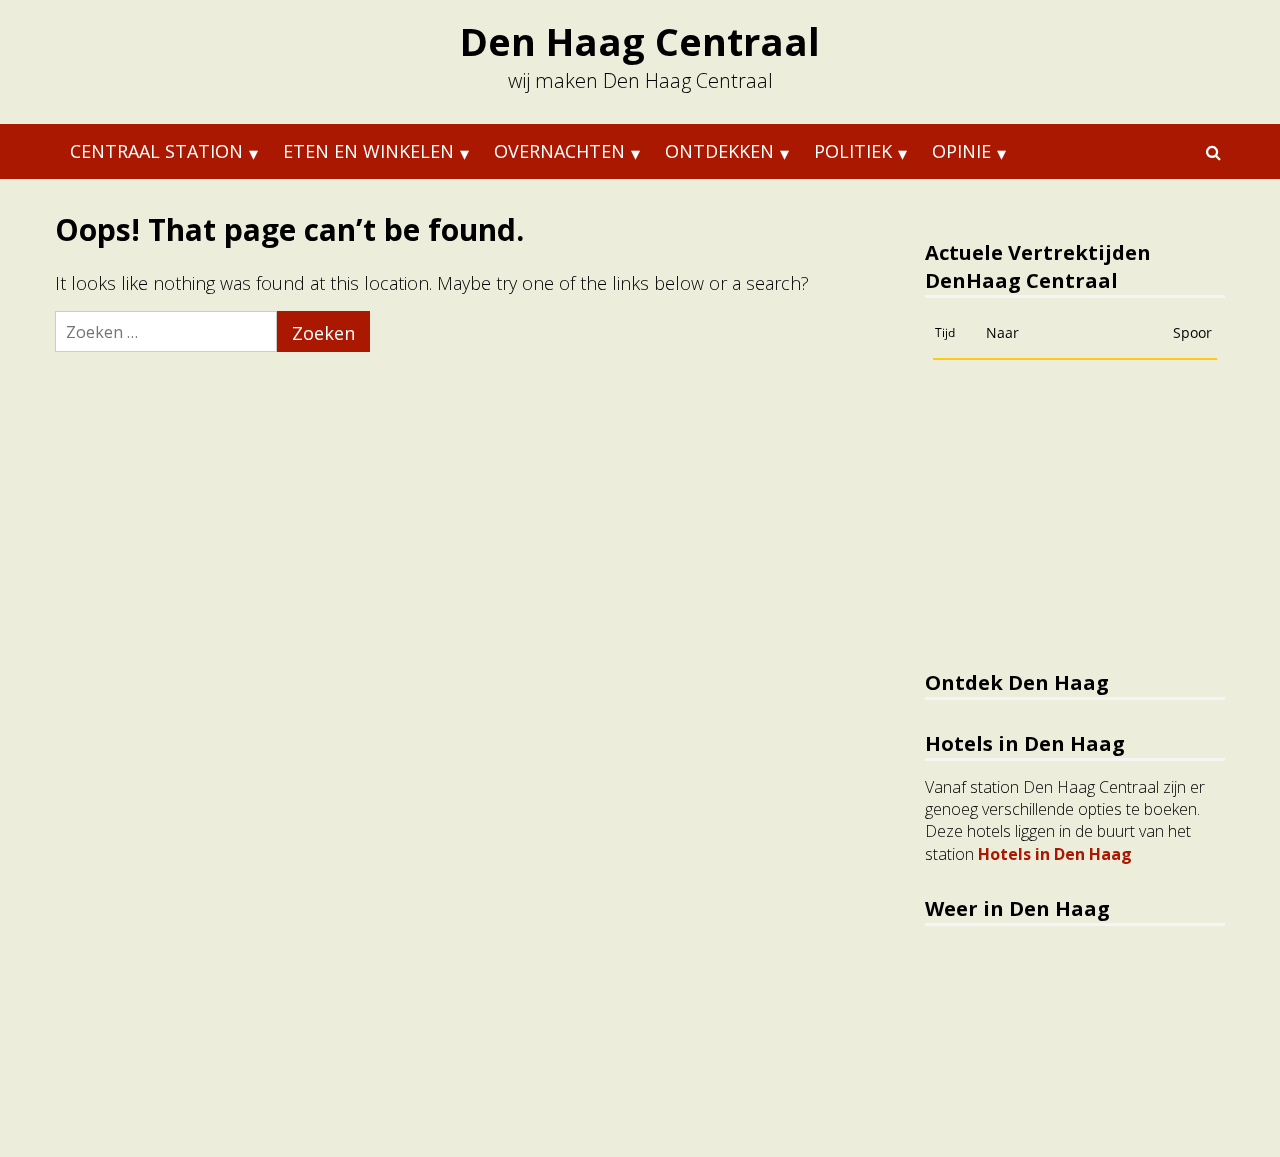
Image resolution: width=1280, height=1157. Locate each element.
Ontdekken (719, 151)
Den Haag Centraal (640, 41)
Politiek (853, 151)
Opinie (961, 151)
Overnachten (559, 151)
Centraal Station (156, 151)
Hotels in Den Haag (1055, 854)
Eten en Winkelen (368, 151)
